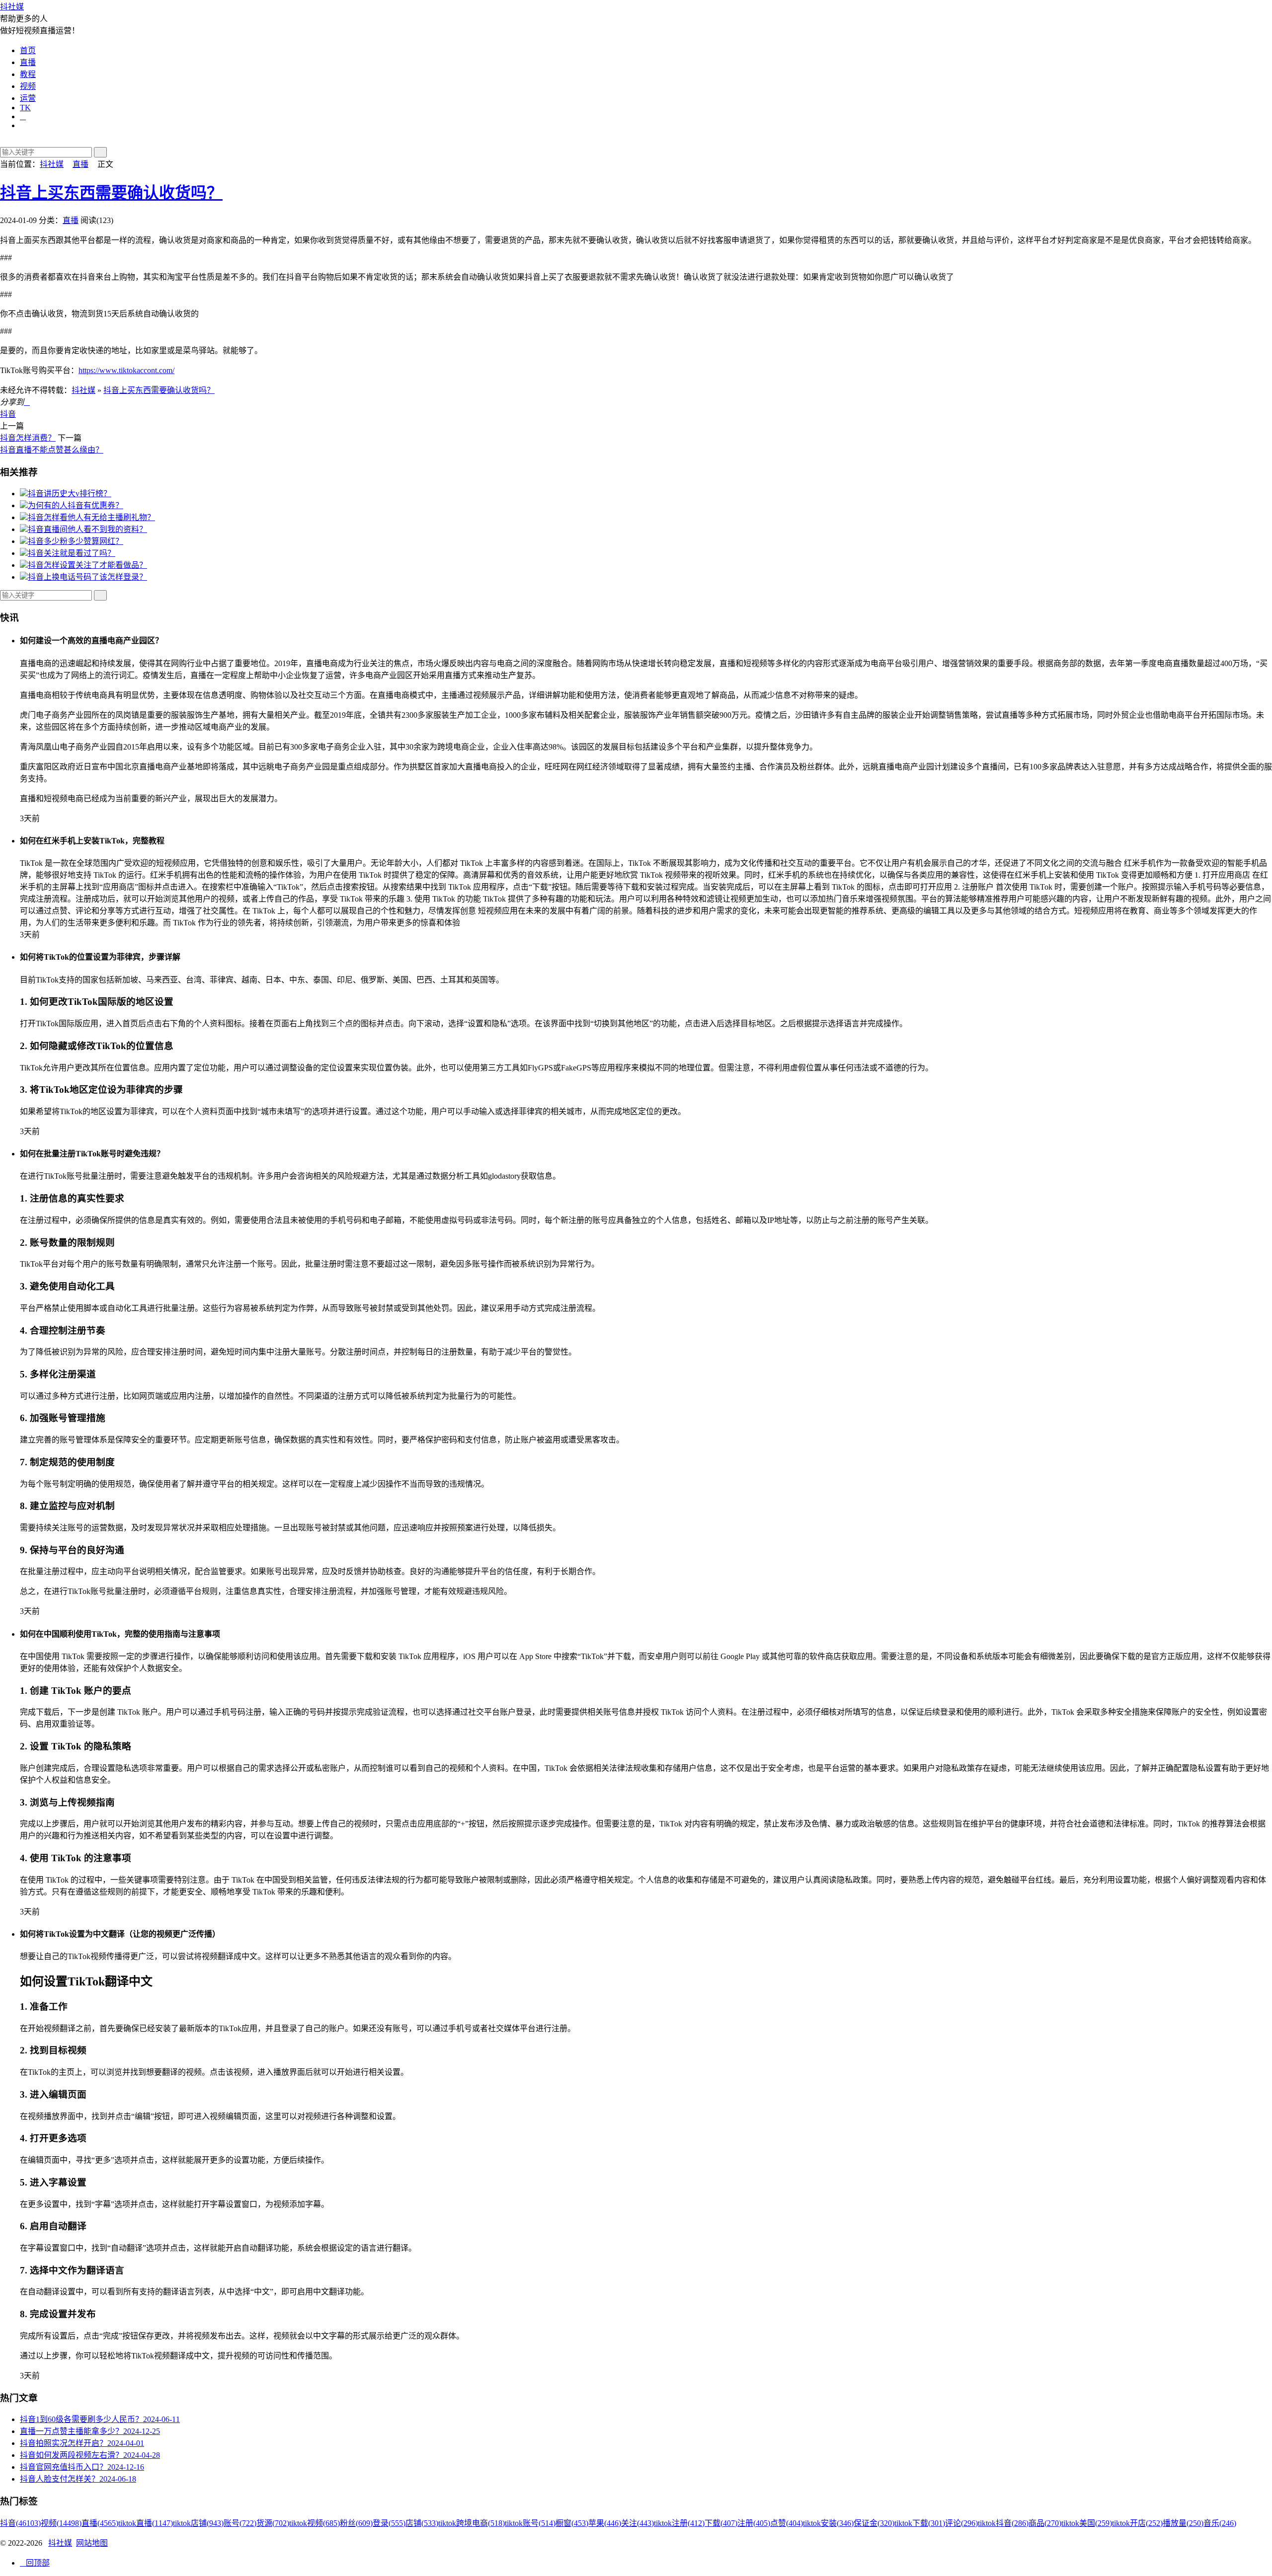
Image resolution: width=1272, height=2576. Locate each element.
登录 (389, 2523)
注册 (754, 2523)
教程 (28, 74)
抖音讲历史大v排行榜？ (70, 493)
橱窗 (572, 2523)
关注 (637, 2523)
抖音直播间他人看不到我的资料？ (87, 529)
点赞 (787, 2523)
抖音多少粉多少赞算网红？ (76, 541)
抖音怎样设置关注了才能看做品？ (87, 565)
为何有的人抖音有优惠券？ (76, 505)
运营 (28, 98)
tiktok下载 (920, 2523)
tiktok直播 (146, 2523)
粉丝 (356, 2523)
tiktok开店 (1137, 2523)
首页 (28, 50)
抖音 (8, 414)
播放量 (1183, 2523)
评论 (961, 2523)
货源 (273, 2523)
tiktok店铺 (198, 2523)
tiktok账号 (530, 2523)
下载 (721, 2523)
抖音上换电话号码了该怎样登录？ (87, 577)
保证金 (874, 2523)
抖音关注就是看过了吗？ (72, 553)
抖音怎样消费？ (28, 438)
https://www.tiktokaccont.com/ (126, 370)
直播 (28, 62)
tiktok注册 (679, 2523)
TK (25, 108)
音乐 (1220, 2523)
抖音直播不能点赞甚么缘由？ (52, 450)
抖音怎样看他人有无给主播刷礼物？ (91, 517)
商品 (1045, 2523)
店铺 (422, 2523)
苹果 (605, 2523)
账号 (240, 2523)
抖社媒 (12, 7)
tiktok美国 (1087, 2523)
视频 (28, 86)
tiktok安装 (828, 2523)
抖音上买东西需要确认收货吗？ (111, 193)
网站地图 (92, 2543)
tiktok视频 (315, 2523)
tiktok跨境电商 (472, 2523)
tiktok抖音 (1003, 2523)
